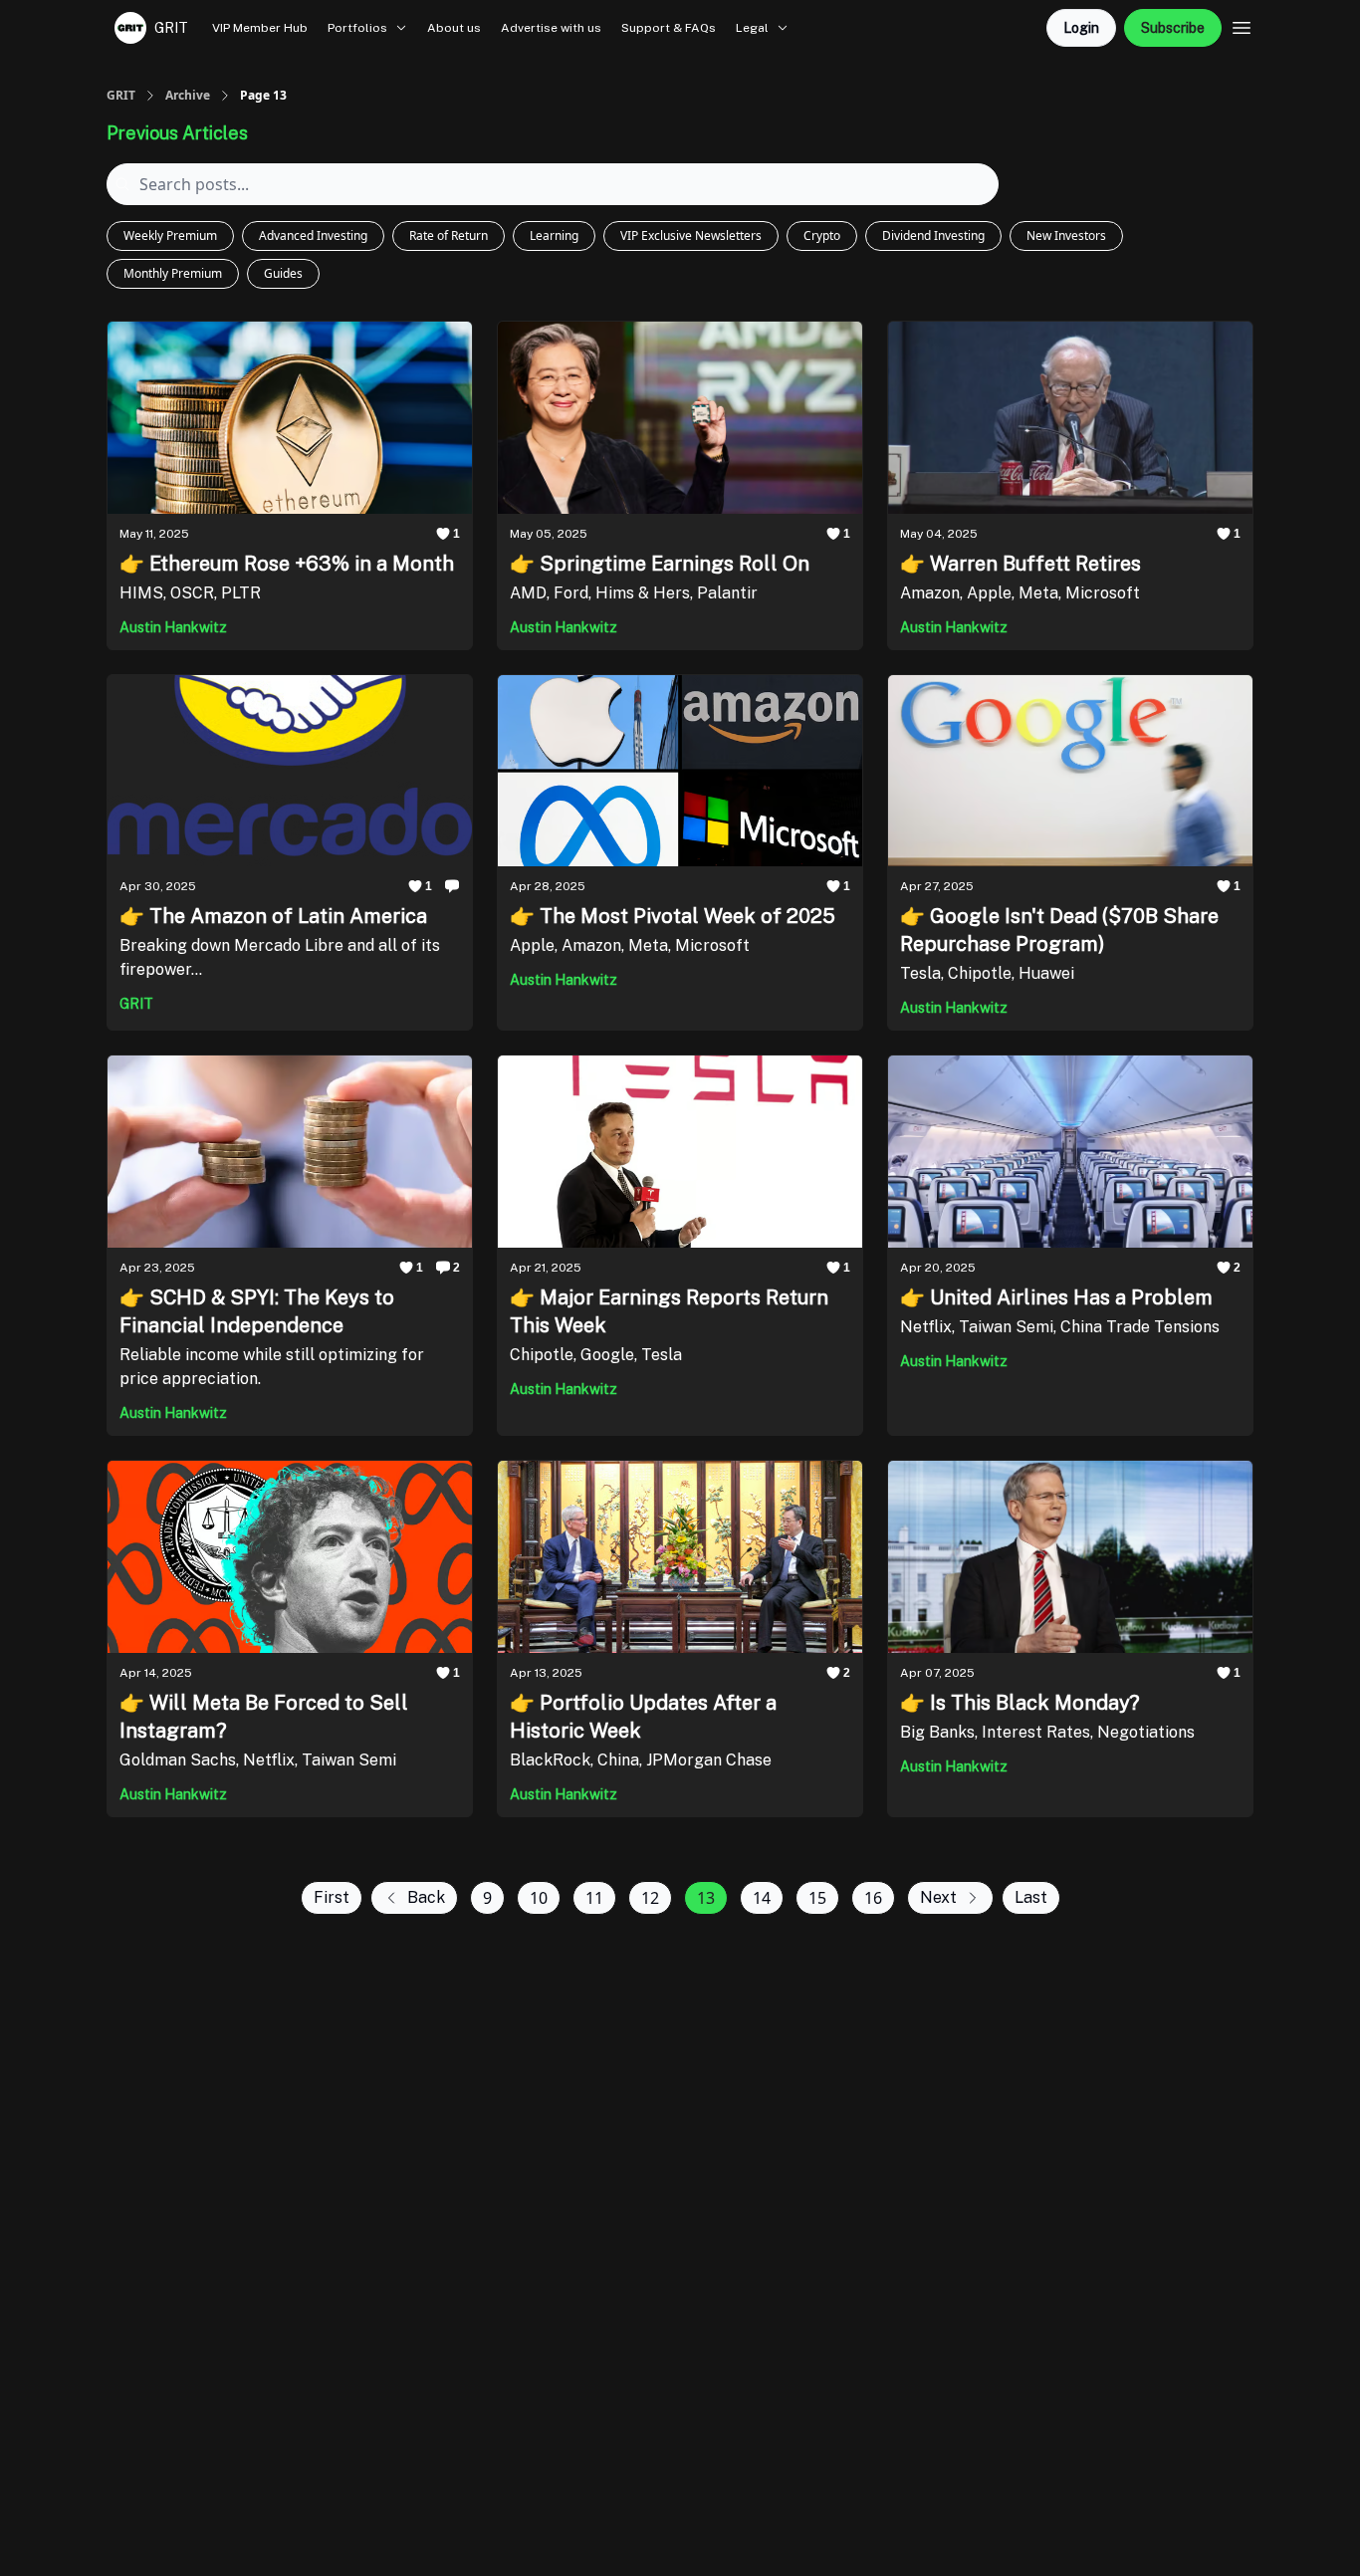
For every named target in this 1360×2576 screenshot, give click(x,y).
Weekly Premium (170, 235)
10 (539, 1898)
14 (762, 1898)
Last (1031, 1897)
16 (873, 1898)
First (332, 1897)
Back (426, 1897)
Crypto (822, 235)
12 (650, 1898)
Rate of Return (449, 235)
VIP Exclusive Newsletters (691, 235)
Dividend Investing (933, 235)
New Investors (1066, 235)
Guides (283, 273)
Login (1081, 28)
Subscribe (1173, 28)
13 (706, 1898)
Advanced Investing (313, 235)
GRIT (121, 96)
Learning (554, 235)
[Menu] (1242, 25)
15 (817, 1898)
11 (594, 1898)
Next (938, 1897)
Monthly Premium (173, 273)
